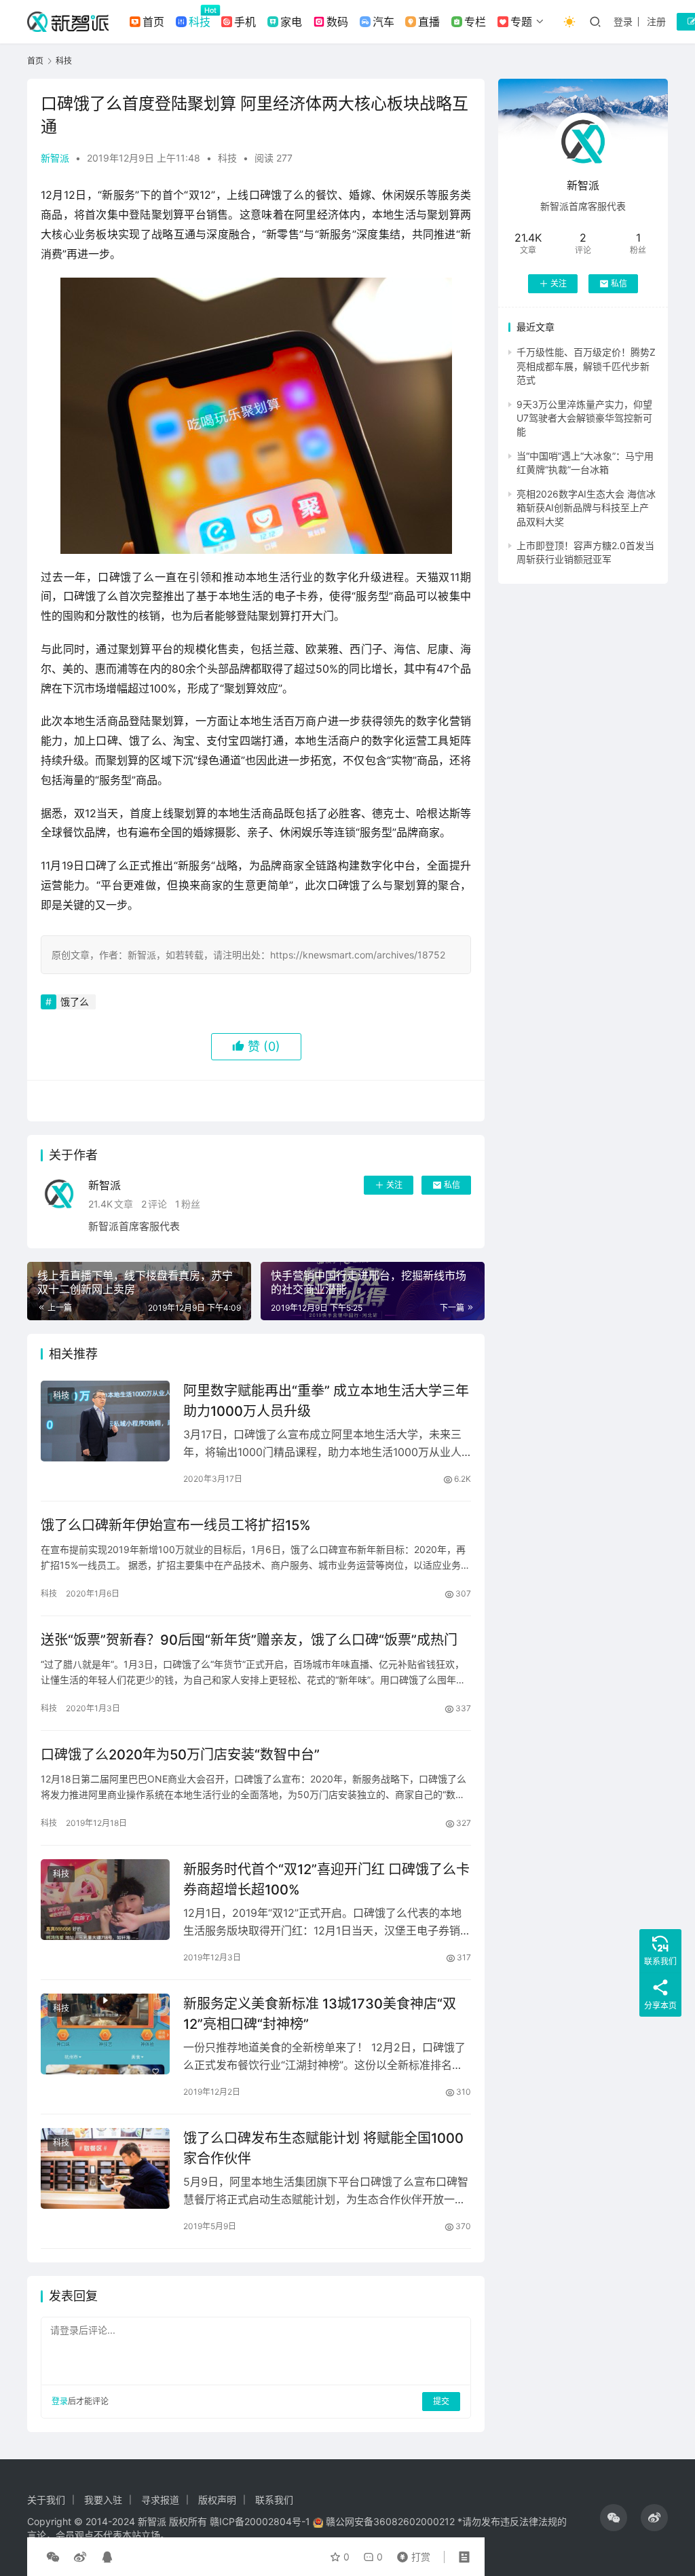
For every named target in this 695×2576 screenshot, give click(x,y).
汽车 (383, 22)
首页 (153, 22)
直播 (429, 22)
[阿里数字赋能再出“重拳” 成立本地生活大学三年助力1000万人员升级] (105, 1421)
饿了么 (75, 1002)
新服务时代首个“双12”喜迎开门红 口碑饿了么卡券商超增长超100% (326, 1879)
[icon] (614, 2518)
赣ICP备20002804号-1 (260, 2521)
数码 (337, 22)
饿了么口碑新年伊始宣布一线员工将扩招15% (176, 1525)
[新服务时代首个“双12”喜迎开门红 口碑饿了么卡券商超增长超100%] (105, 1900)
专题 (521, 22)
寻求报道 (160, 2500)
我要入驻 (103, 2500)
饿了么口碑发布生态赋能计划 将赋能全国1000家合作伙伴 (323, 2148)
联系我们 (274, 2500)
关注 (394, 1185)
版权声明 (217, 2500)
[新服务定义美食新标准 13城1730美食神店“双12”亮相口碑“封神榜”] (105, 2034)
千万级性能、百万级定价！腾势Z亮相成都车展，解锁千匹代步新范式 (586, 366)
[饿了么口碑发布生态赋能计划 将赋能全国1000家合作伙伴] (105, 2168)
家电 (291, 22)
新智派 (55, 158)
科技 (200, 22)
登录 (623, 21)
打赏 (411, 2554)
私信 (452, 1185)
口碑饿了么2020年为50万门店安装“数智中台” (180, 1755)
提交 (441, 2401)
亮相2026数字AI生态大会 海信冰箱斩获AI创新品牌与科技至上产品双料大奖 (586, 508)
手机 (245, 22)
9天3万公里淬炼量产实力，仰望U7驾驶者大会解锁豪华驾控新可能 (584, 418)
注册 (656, 21)
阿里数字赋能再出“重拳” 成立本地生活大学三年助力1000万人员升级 (326, 1401)
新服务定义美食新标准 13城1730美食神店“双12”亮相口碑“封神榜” (320, 2014)
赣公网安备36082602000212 (390, 2521)
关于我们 (46, 2500)
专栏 (475, 22)
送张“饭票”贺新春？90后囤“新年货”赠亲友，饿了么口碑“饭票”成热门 (249, 1640)
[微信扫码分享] (53, 2557)
